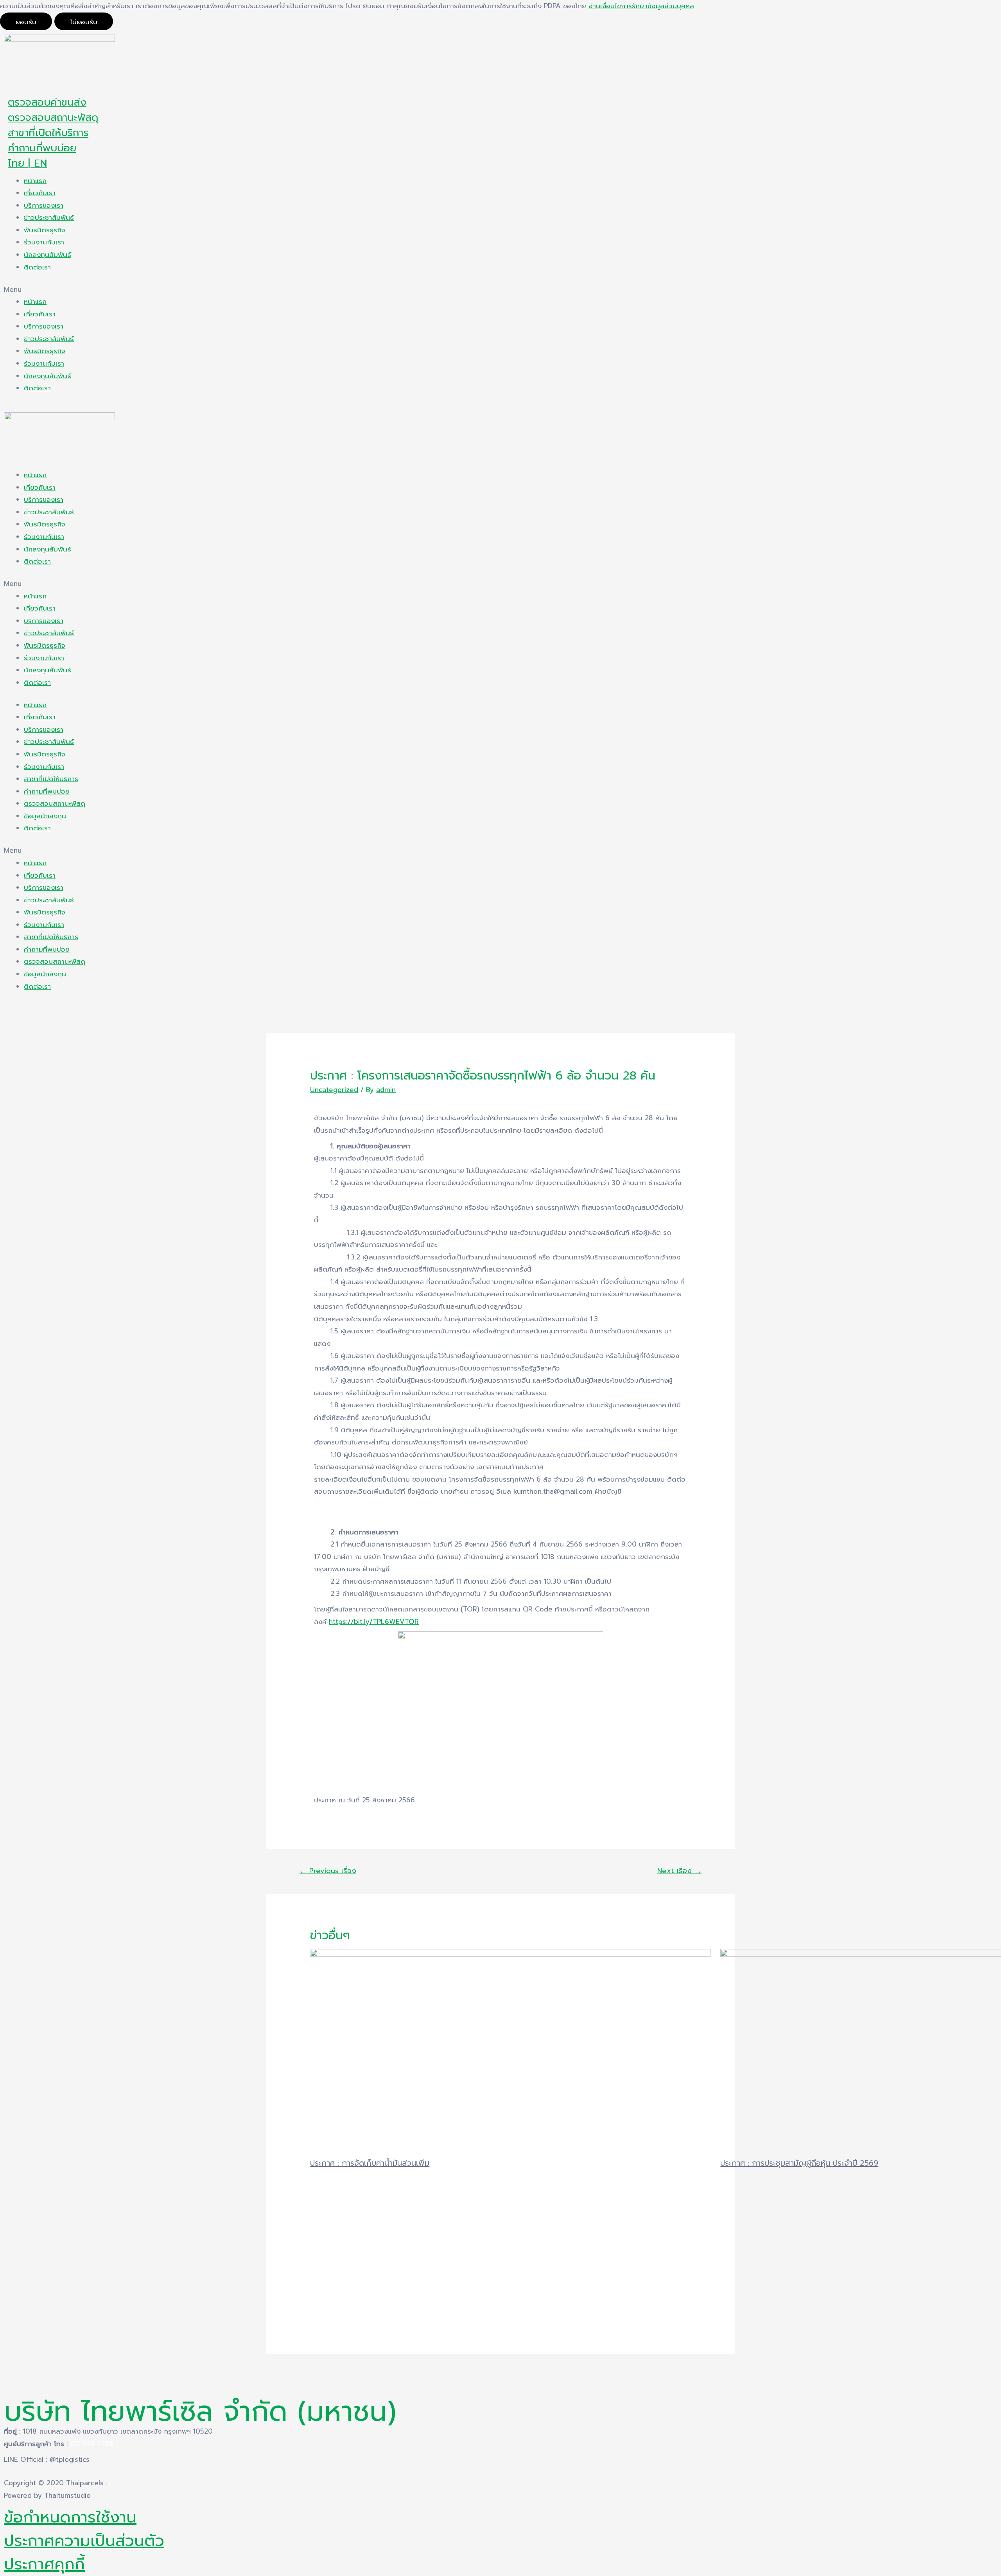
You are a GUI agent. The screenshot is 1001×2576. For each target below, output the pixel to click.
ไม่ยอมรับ (84, 22)
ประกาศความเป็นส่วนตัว (84, 2541)
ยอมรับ (26, 22)
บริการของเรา (44, 205)
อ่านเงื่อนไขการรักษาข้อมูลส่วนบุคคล (641, 6)
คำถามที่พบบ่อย (42, 148)
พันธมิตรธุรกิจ (45, 230)
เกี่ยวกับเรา (40, 193)
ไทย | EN (27, 163)
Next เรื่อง (679, 1871)
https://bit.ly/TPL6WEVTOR (374, 1622)
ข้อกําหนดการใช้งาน (70, 2517)
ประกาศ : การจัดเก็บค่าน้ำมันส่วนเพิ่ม (370, 2163)
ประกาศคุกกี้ (44, 2564)
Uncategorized (334, 1090)
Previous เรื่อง (328, 1871)
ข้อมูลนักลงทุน (45, 816)
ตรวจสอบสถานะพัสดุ (53, 118)
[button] (500, 290)
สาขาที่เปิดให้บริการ (48, 133)
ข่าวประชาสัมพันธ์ (49, 217)
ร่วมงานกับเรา (44, 242)
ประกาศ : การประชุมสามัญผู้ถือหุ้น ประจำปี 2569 (799, 2163)
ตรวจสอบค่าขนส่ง (47, 102)
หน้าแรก (35, 181)
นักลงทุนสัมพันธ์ (48, 255)
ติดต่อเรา (37, 267)
